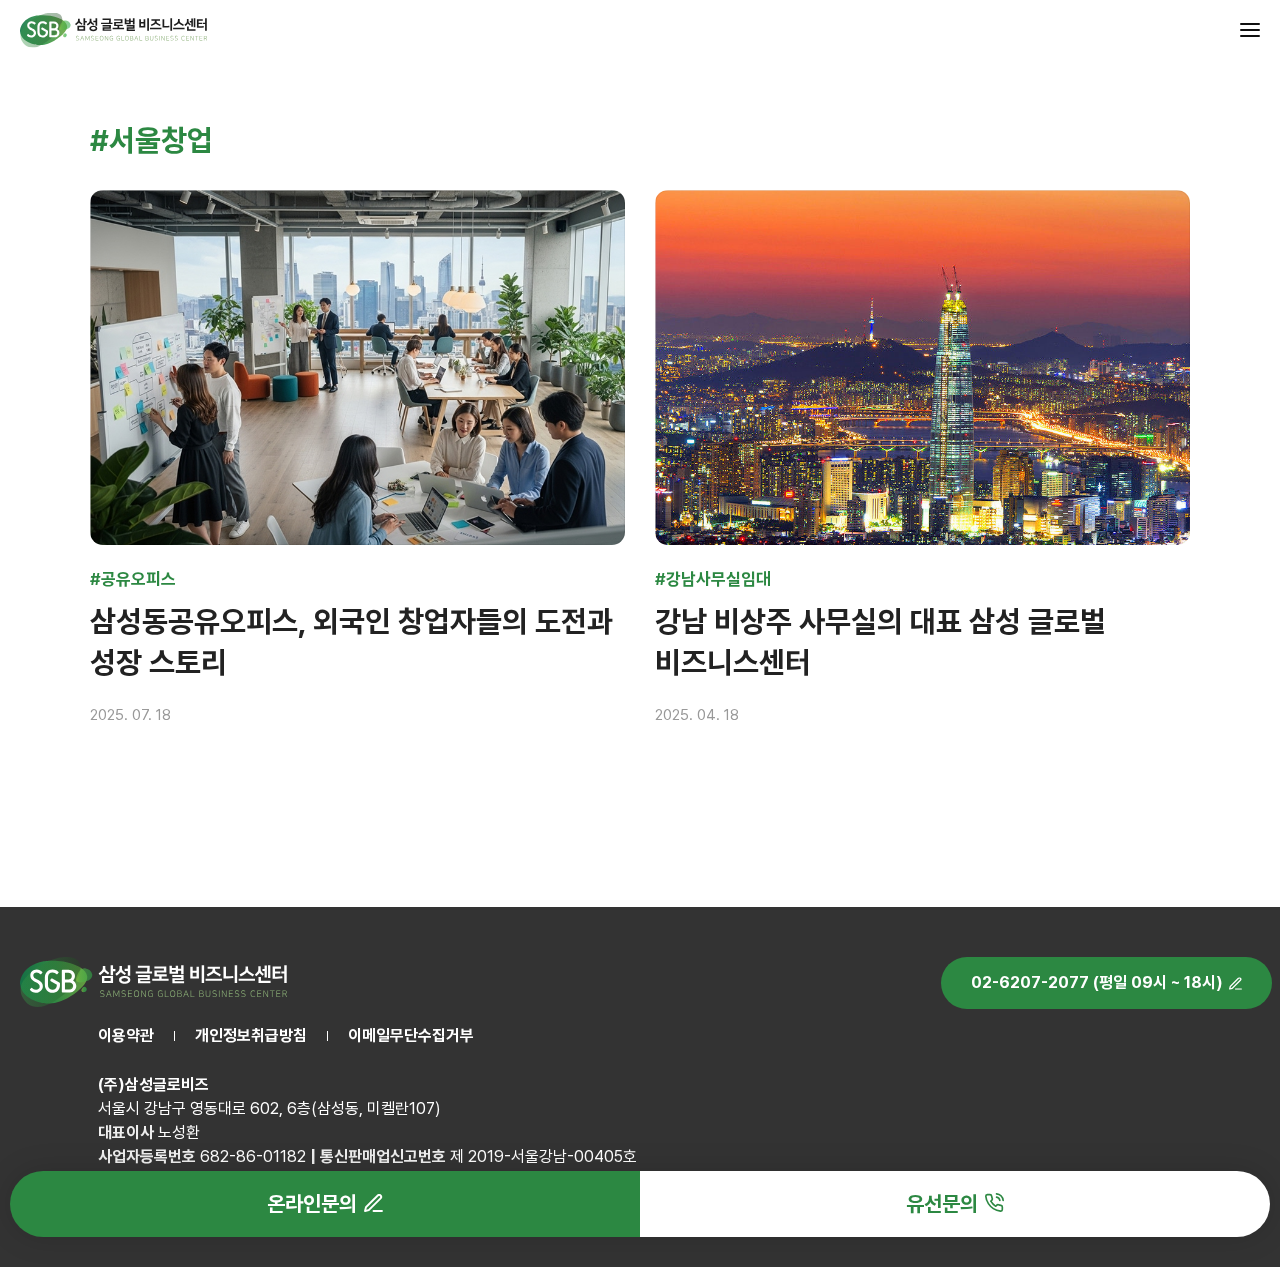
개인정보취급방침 (251, 1035)
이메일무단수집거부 (411, 1035)
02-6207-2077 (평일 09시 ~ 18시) (1097, 982)
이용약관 (126, 1035)
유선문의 (942, 1203)
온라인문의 (312, 1203)
